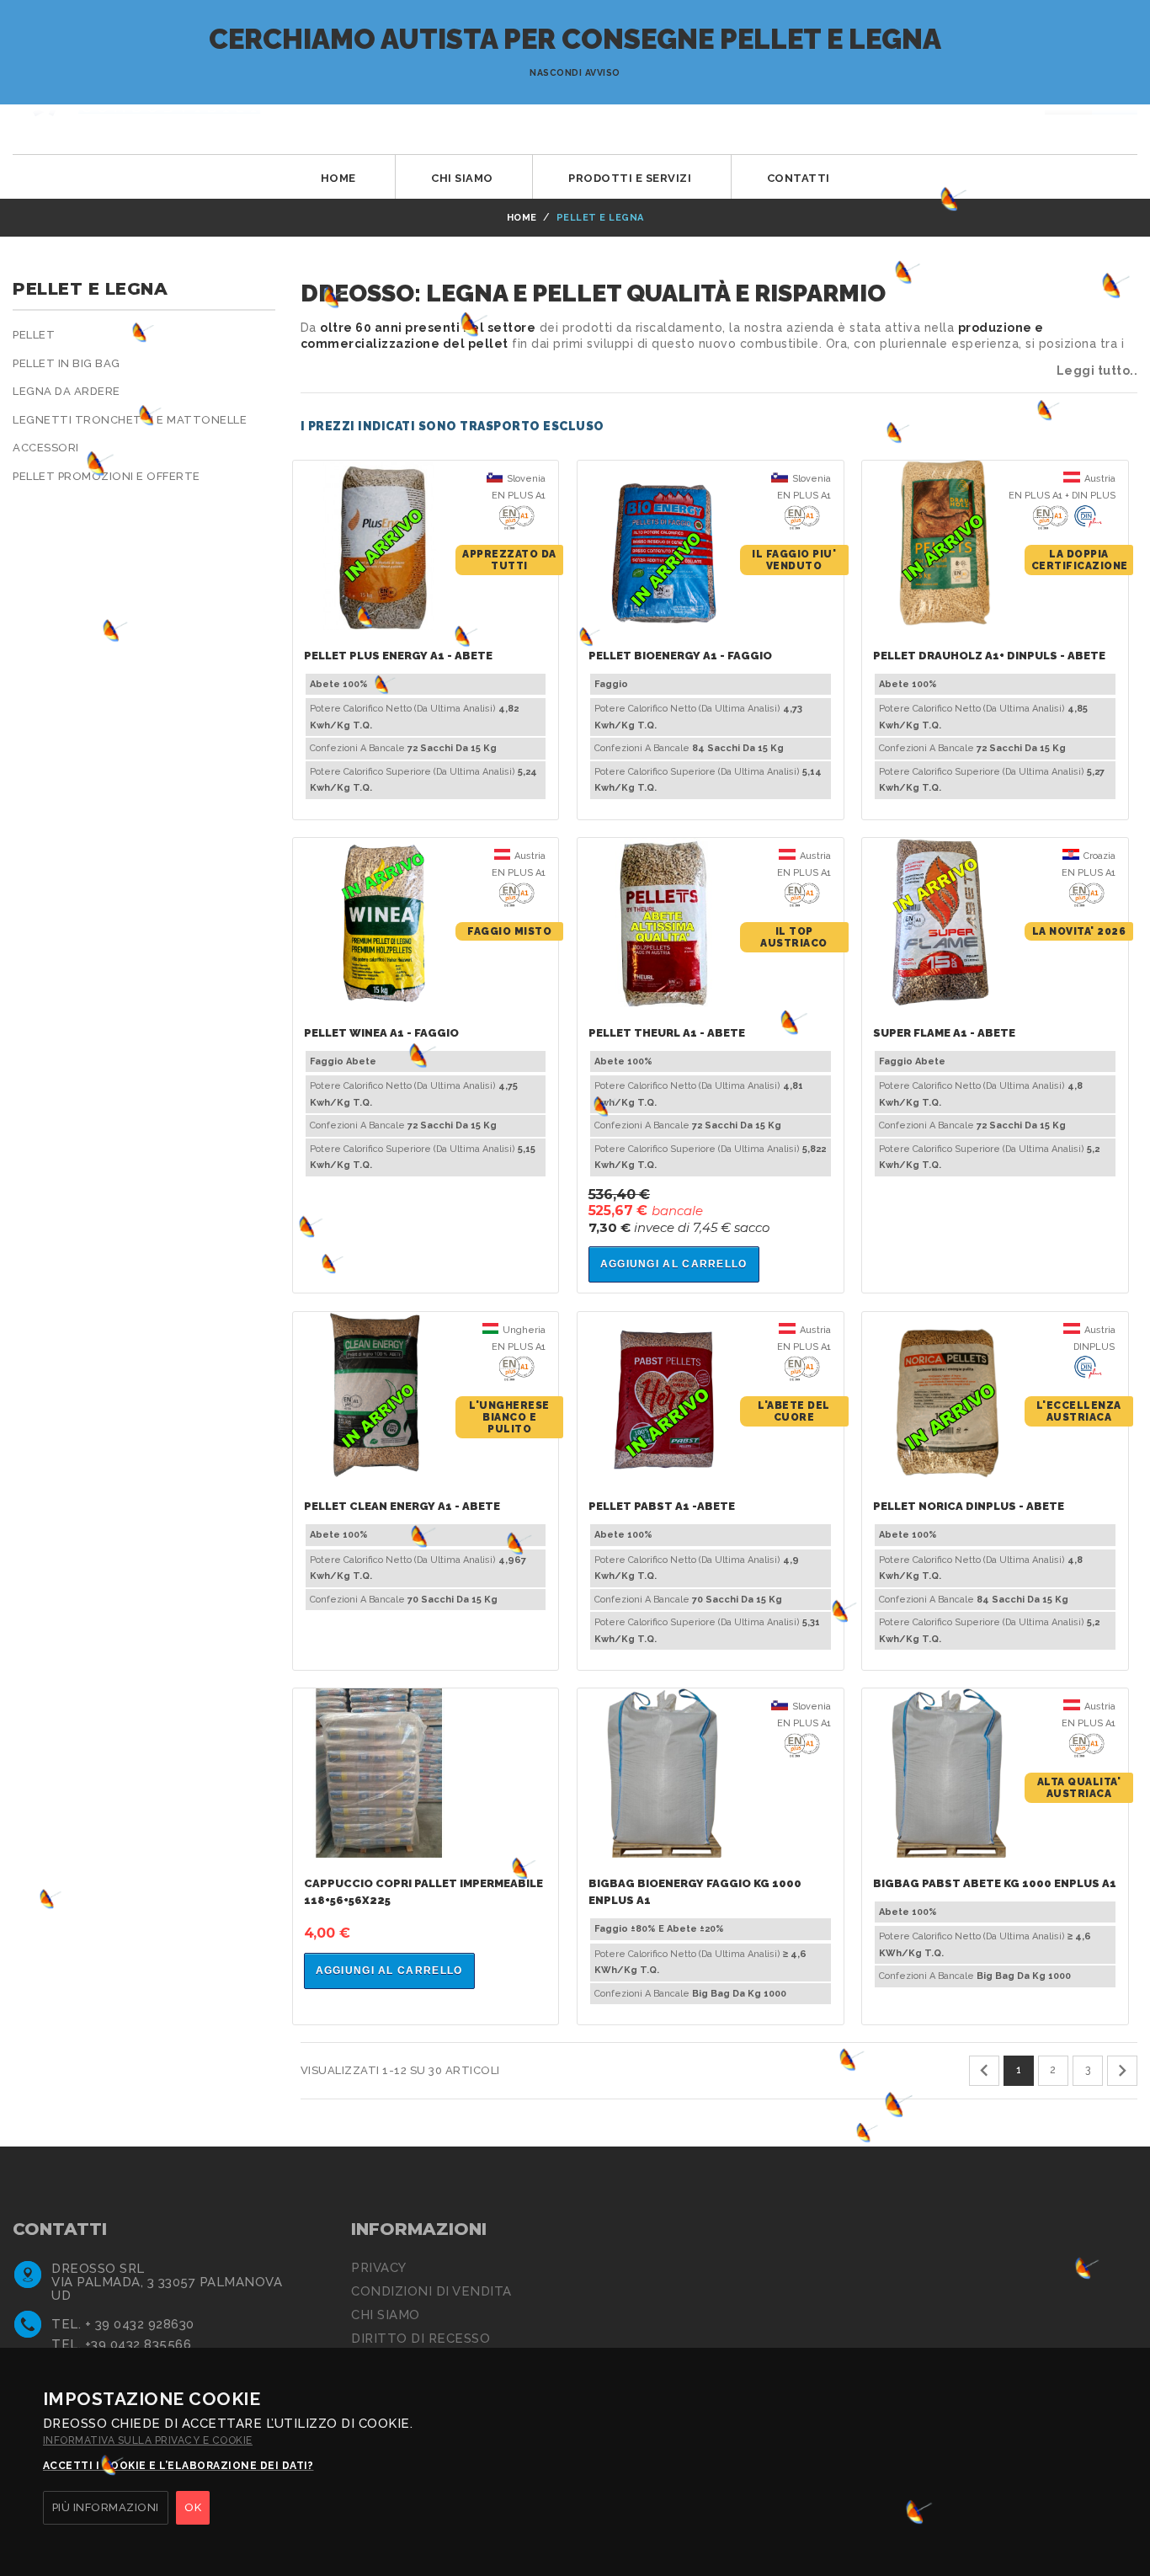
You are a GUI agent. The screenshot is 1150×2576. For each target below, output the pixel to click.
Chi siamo (462, 178)
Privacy (379, 2268)
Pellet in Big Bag (67, 363)
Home (338, 178)
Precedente (984, 2071)
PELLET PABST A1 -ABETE (662, 1506)
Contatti (799, 178)
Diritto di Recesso (421, 2339)
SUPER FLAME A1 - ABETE (944, 1033)
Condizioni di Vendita (431, 2291)
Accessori (46, 448)
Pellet (34, 335)
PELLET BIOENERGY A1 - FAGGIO (680, 656)
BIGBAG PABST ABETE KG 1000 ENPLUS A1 (995, 1883)
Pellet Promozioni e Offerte (106, 476)
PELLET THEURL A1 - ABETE (667, 1033)
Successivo (1122, 2071)
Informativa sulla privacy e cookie (148, 2440)
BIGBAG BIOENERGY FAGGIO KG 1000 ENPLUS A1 (695, 1892)
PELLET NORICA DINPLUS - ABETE (969, 1506)
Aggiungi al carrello (674, 1264)
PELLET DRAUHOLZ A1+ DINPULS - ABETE (989, 656)
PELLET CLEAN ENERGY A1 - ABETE (402, 1506)
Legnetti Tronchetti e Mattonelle (130, 420)
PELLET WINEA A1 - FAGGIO (381, 1033)
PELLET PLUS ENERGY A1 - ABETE (398, 656)
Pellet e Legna (90, 289)
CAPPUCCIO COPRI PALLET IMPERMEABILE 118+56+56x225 (423, 1892)
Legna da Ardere (67, 391)
